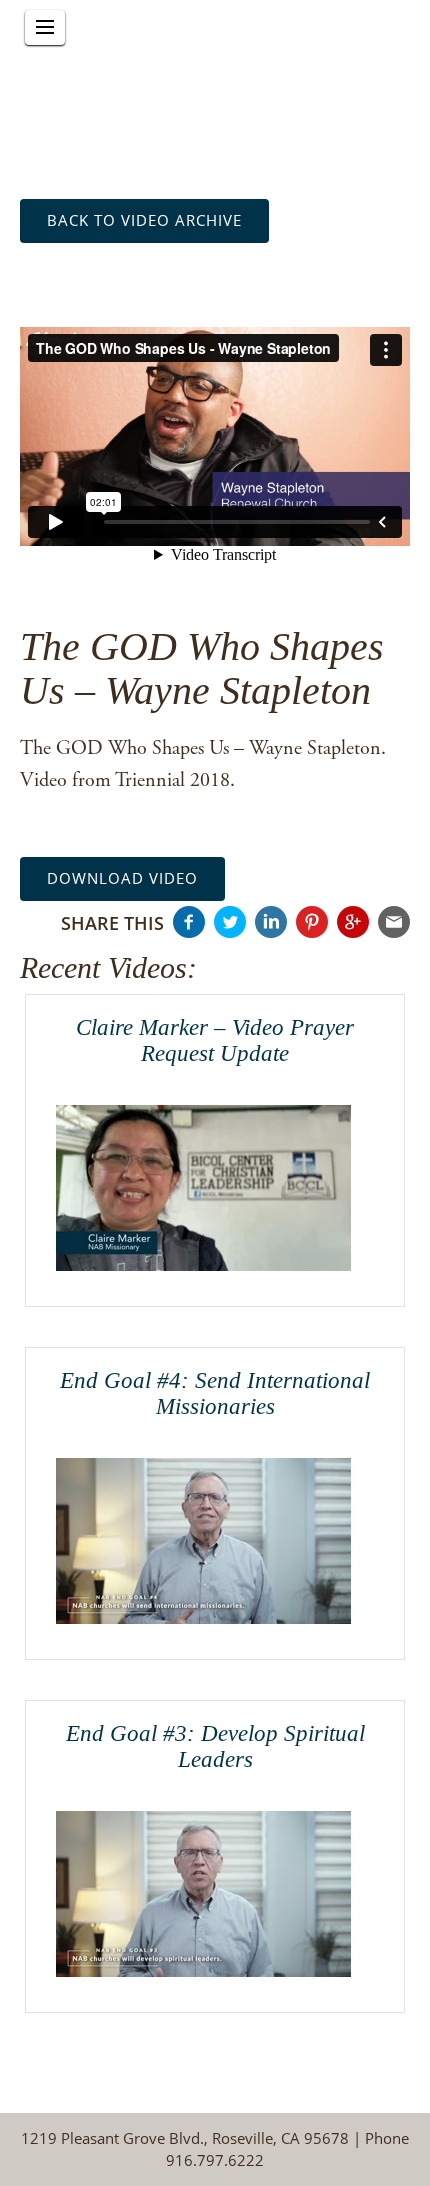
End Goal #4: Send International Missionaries (215, 1393)
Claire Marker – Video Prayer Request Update (215, 1040)
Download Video (122, 878)
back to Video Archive (144, 220)
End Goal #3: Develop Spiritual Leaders (215, 1746)
